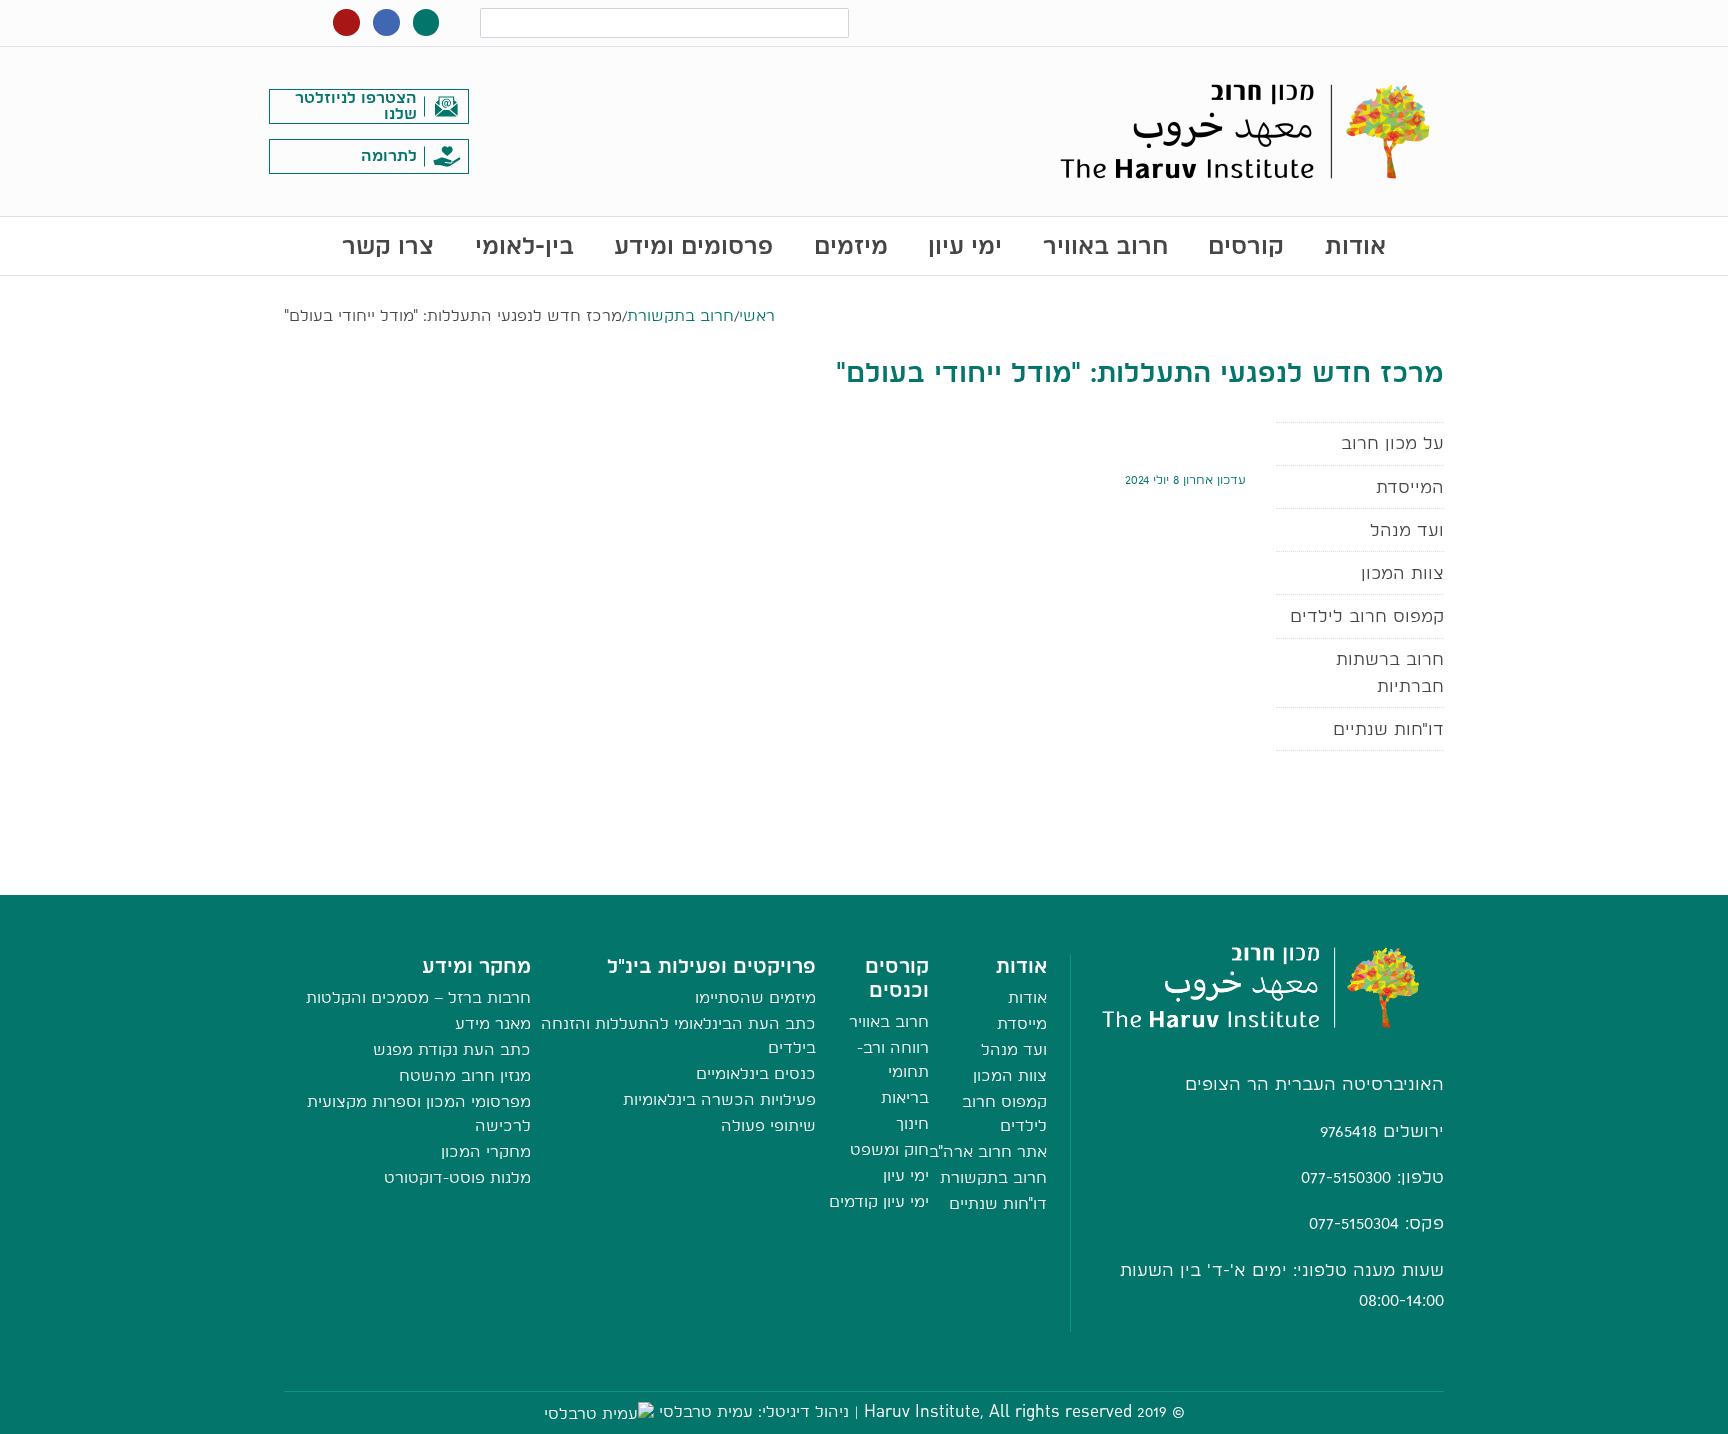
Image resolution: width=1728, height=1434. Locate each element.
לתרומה (389, 155)
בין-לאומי (524, 245)
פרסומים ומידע (693, 245)
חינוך (912, 1123)
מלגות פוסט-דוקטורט (457, 1177)
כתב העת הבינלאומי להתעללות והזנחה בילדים (678, 1035)
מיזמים (851, 245)
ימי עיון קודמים (879, 1201)
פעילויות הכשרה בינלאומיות (719, 1099)
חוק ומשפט (889, 1149)
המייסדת (1410, 486)
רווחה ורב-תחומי (893, 1059)
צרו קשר (388, 245)
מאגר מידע (493, 1023)
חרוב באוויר (1105, 245)
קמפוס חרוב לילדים (1367, 615)
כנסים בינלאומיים (756, 1073)
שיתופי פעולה (768, 1125)
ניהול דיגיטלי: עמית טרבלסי (754, 1411)
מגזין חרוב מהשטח (465, 1075)
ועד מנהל (1407, 529)
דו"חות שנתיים (1388, 728)
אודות (1355, 245)
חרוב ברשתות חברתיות (1390, 671)
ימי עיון (965, 245)
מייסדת (1022, 1023)
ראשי (757, 315)
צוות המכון (1402, 572)
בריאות (905, 1097)
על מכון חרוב (1392, 442)
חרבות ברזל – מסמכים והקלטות (418, 997)
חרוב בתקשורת (680, 315)
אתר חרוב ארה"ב (988, 1151)
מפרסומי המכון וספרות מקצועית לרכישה (419, 1113)
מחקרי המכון (486, 1151)
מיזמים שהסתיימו (755, 997)
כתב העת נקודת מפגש (452, 1049)
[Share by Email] (864, 874)
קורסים (1246, 245)
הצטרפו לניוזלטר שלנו (356, 105)
